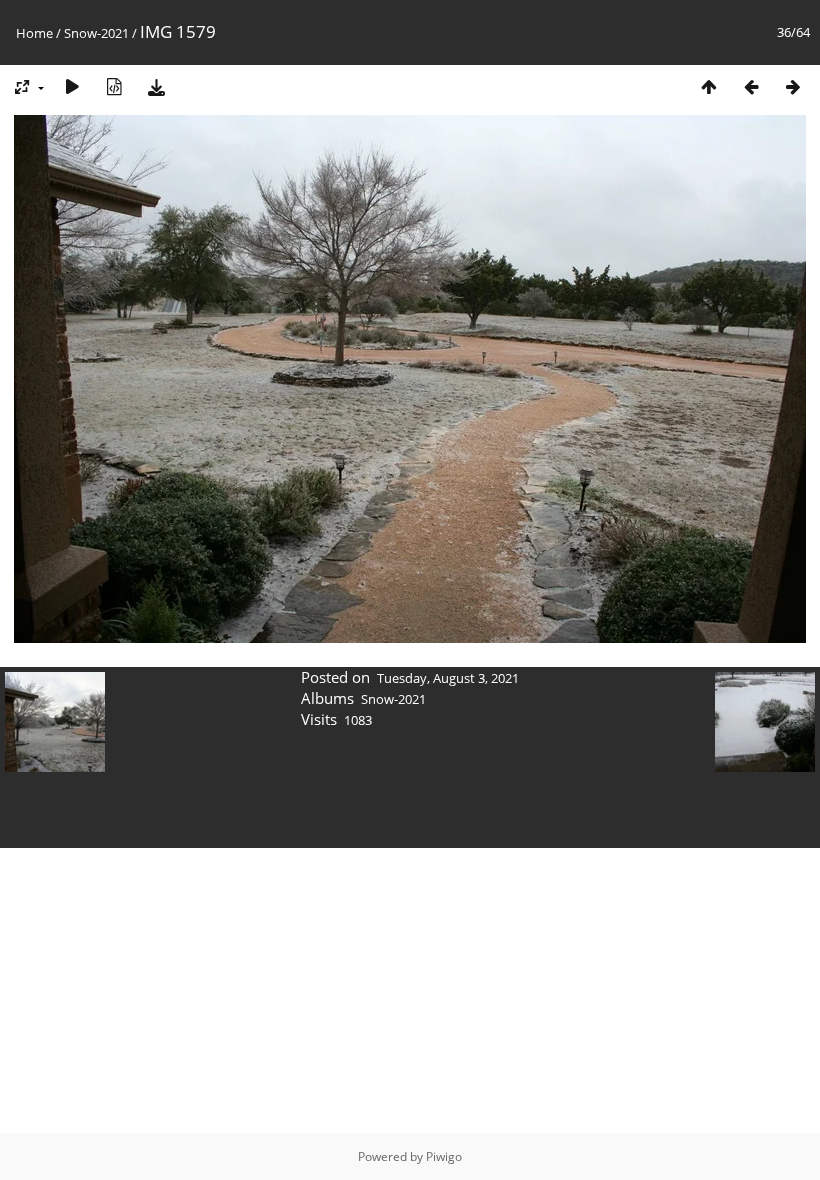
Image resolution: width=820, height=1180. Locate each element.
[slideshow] (72, 86)
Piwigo (444, 1156)
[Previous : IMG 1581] (751, 86)
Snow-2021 (96, 33)
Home (34, 33)
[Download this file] (156, 86)
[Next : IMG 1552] (793, 86)
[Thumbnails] (709, 86)
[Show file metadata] (114, 86)
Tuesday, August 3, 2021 (448, 678)
